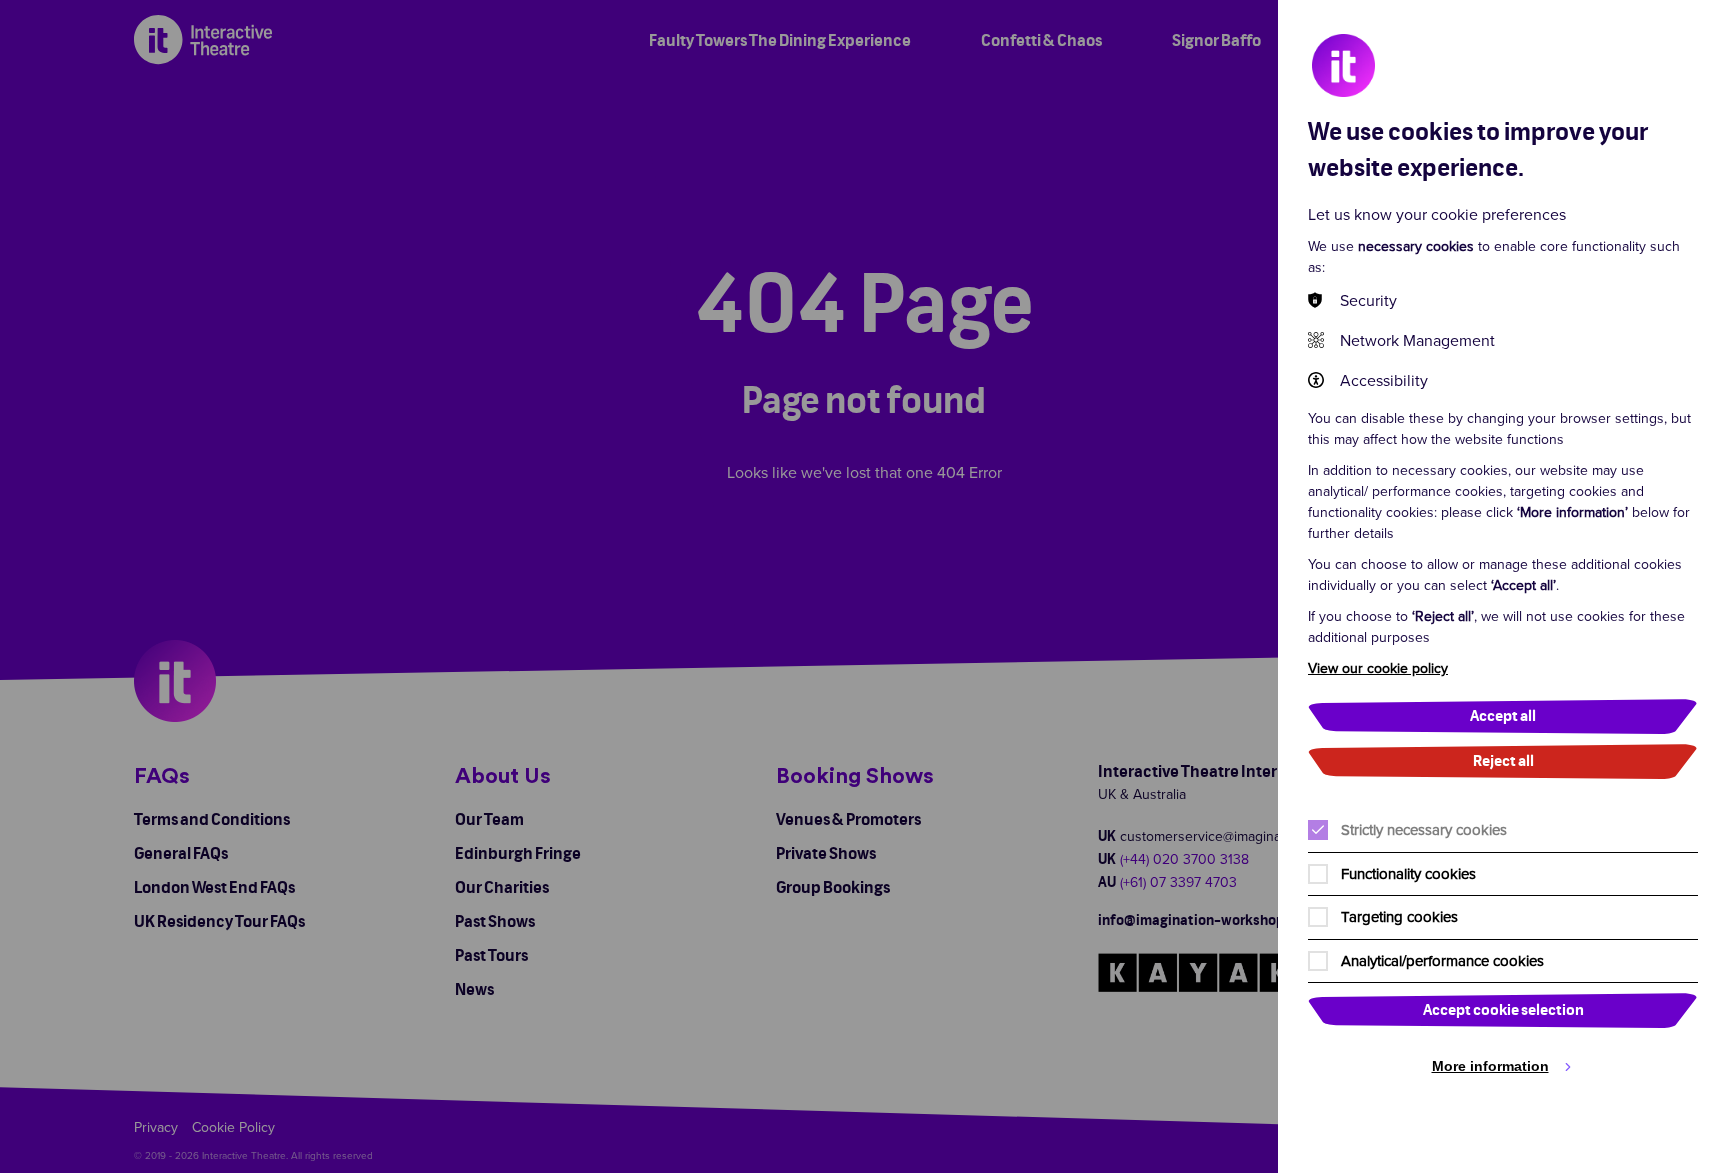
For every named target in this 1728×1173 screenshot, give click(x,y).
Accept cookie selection (1503, 1010)
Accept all (1503, 716)
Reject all (1503, 761)
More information (1490, 1066)
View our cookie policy (1378, 668)
